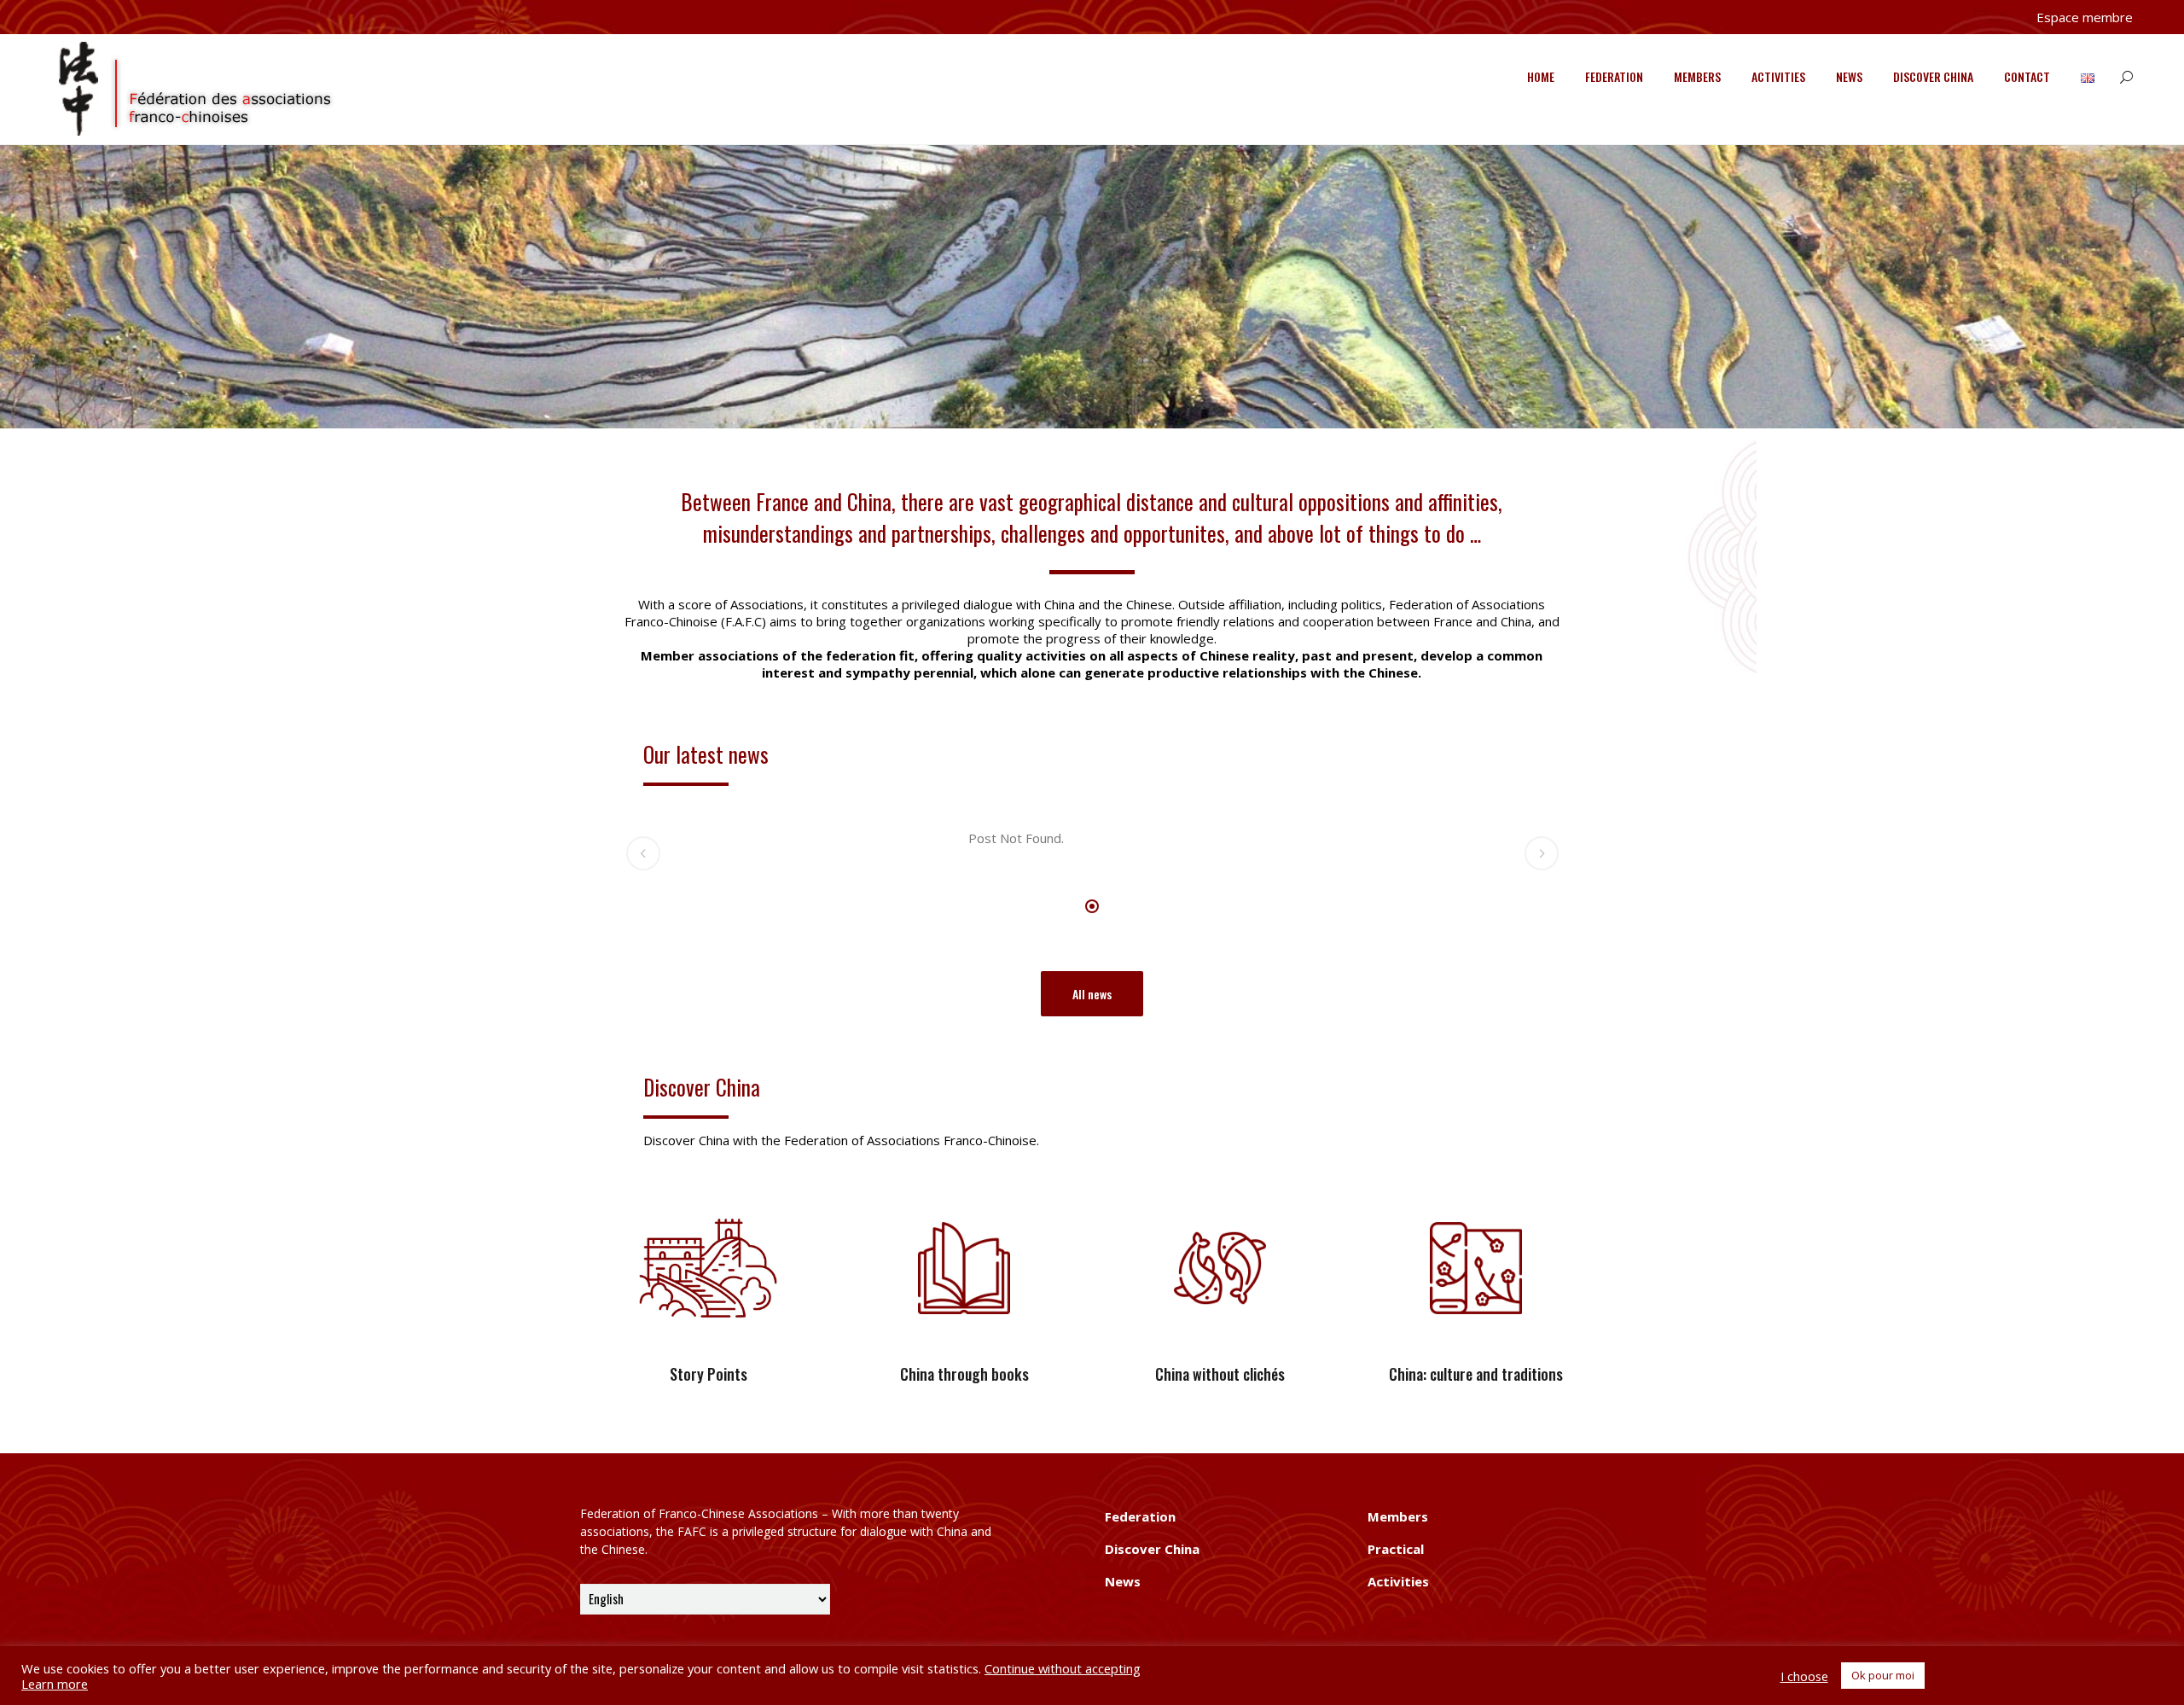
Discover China (1933, 76)
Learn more (55, 1684)
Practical (1396, 1549)
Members (1697, 76)
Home (1541, 76)
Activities (1778, 76)
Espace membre (2085, 17)
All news (1092, 994)
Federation (1614, 76)
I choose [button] (1804, 1676)
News (1849, 76)
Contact (2027, 76)
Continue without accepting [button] (1063, 1668)
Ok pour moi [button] (1883, 1675)
